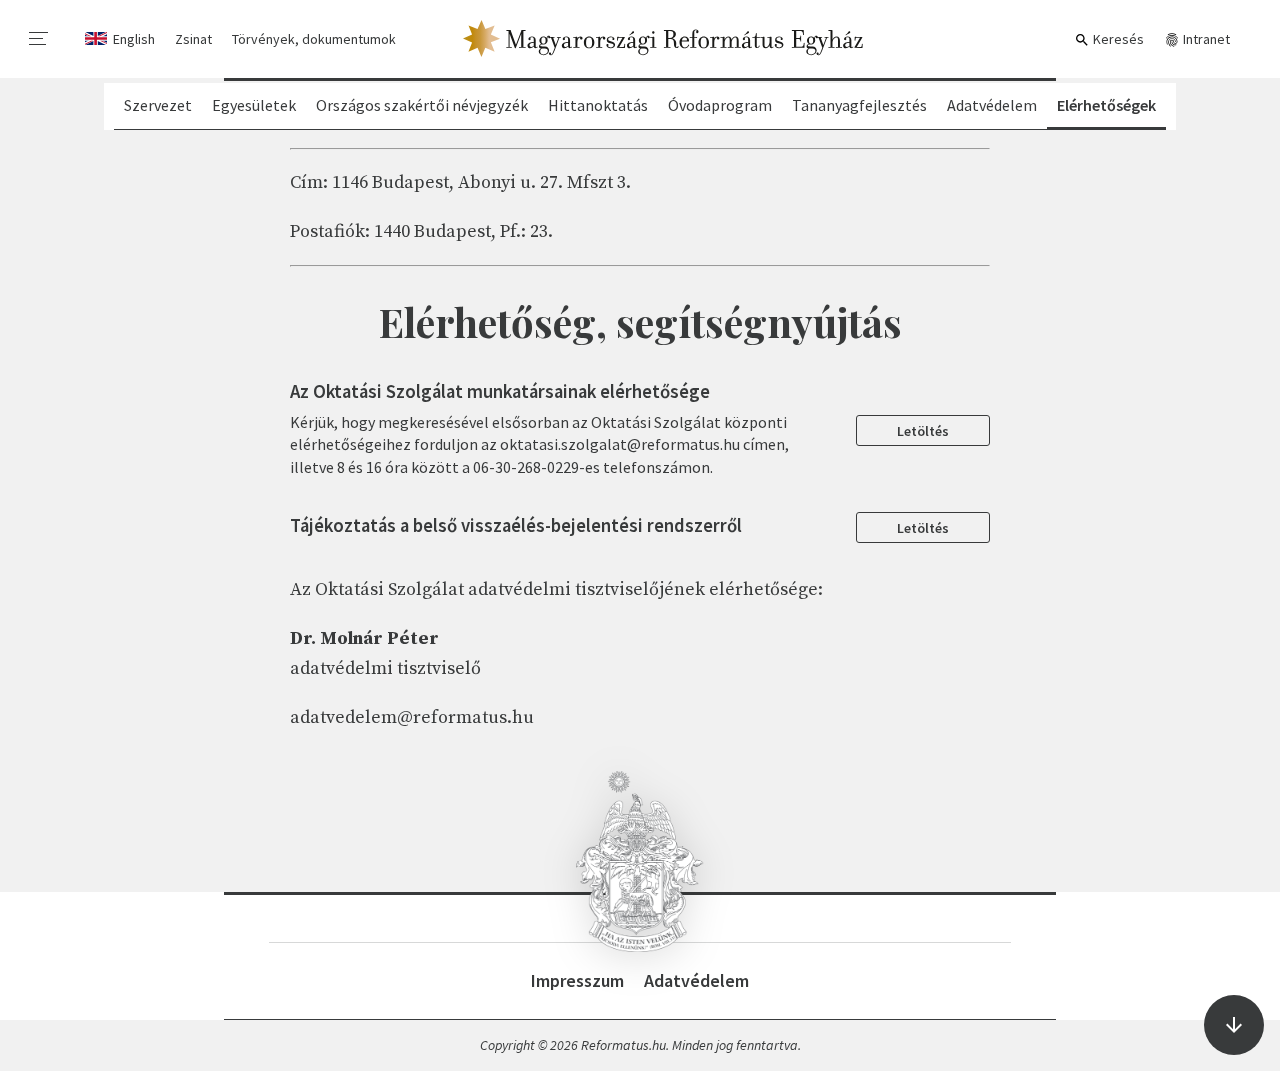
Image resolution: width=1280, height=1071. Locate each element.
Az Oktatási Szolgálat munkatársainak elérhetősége (500, 391)
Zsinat (193, 39)
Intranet (1205, 39)
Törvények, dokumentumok (314, 39)
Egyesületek (254, 105)
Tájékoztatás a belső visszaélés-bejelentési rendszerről (516, 525)
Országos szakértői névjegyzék (422, 105)
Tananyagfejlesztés (859, 105)
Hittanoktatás (598, 105)
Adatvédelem (992, 105)
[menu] (39, 39)
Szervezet (158, 105)
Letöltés (923, 431)
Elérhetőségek (1106, 105)
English (134, 39)
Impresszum (577, 980)
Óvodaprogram (720, 105)
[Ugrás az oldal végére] (1234, 1025)
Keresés (1117, 39)
